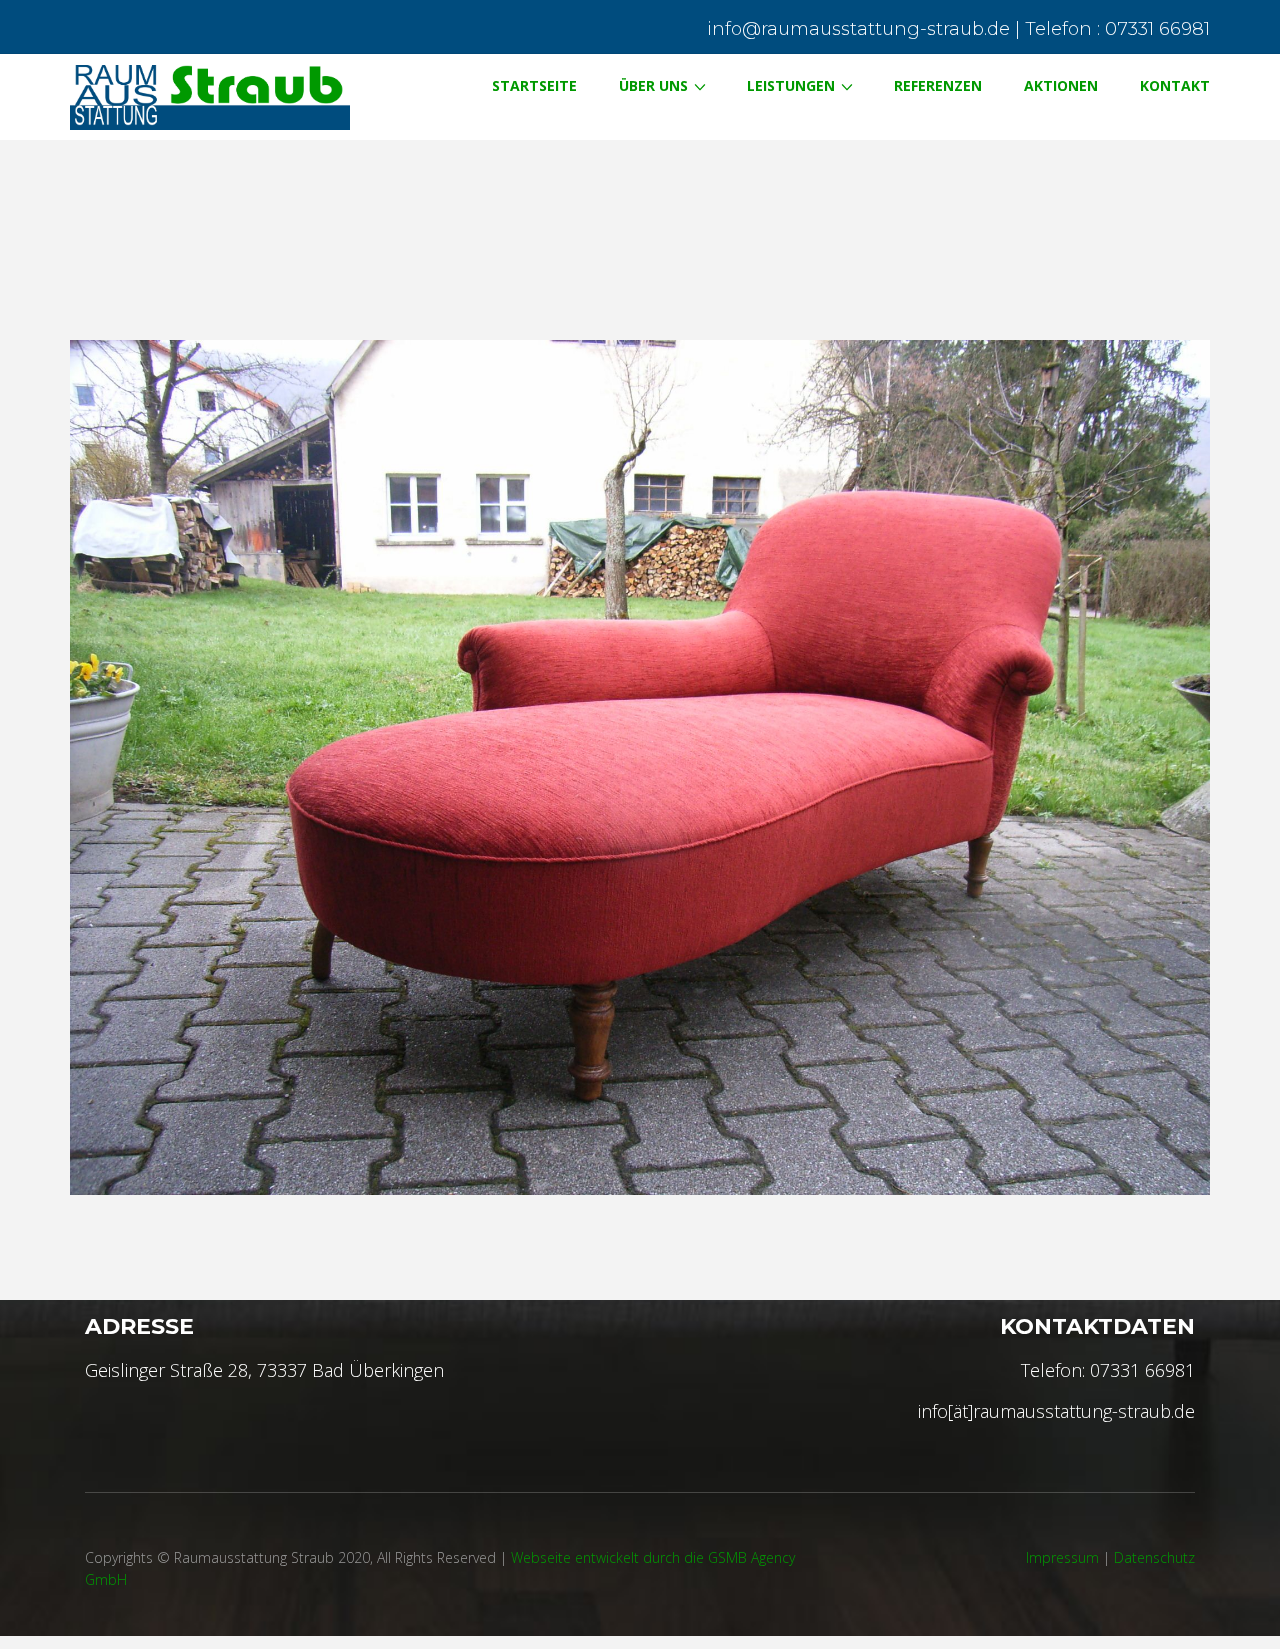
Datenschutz (1154, 1557)
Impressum (1062, 1557)
